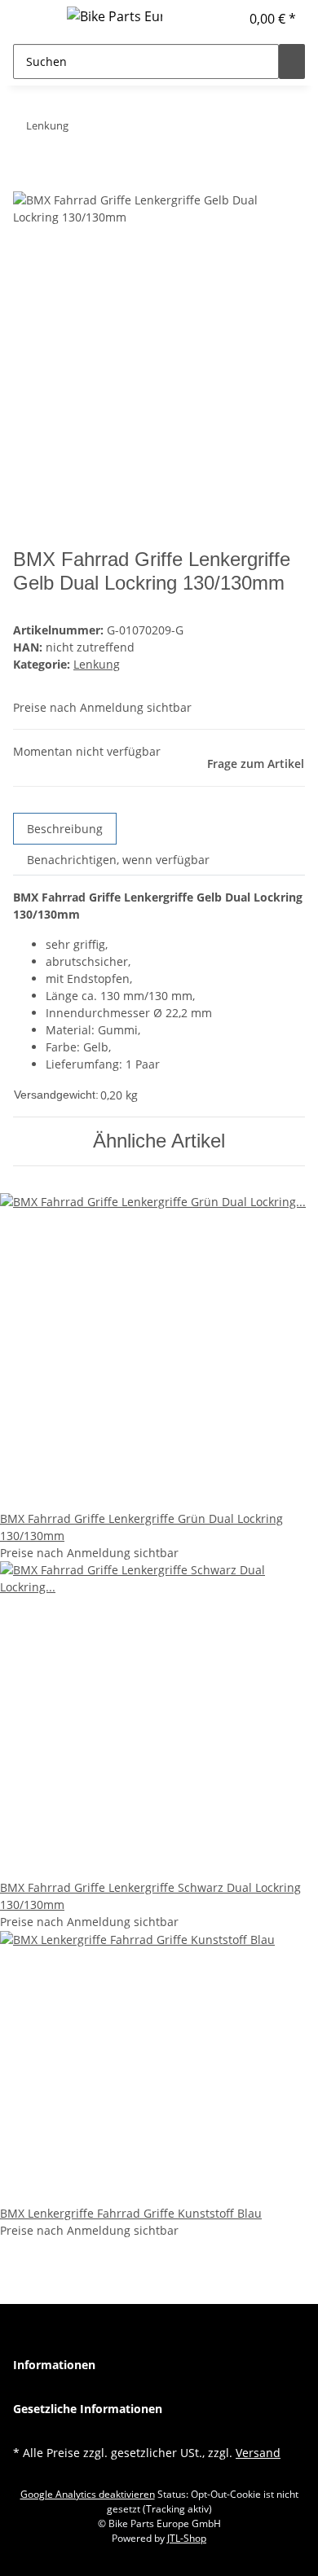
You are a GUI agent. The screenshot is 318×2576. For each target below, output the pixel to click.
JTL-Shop (187, 2538)
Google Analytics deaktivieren (88, 2494)
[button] (227, 19)
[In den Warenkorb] (26, 182)
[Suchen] (292, 61)
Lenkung (97, 664)
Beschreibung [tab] (65, 829)
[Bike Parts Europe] (115, 16)
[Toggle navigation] (33, 19)
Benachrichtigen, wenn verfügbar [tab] (118, 860)
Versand (258, 2453)
